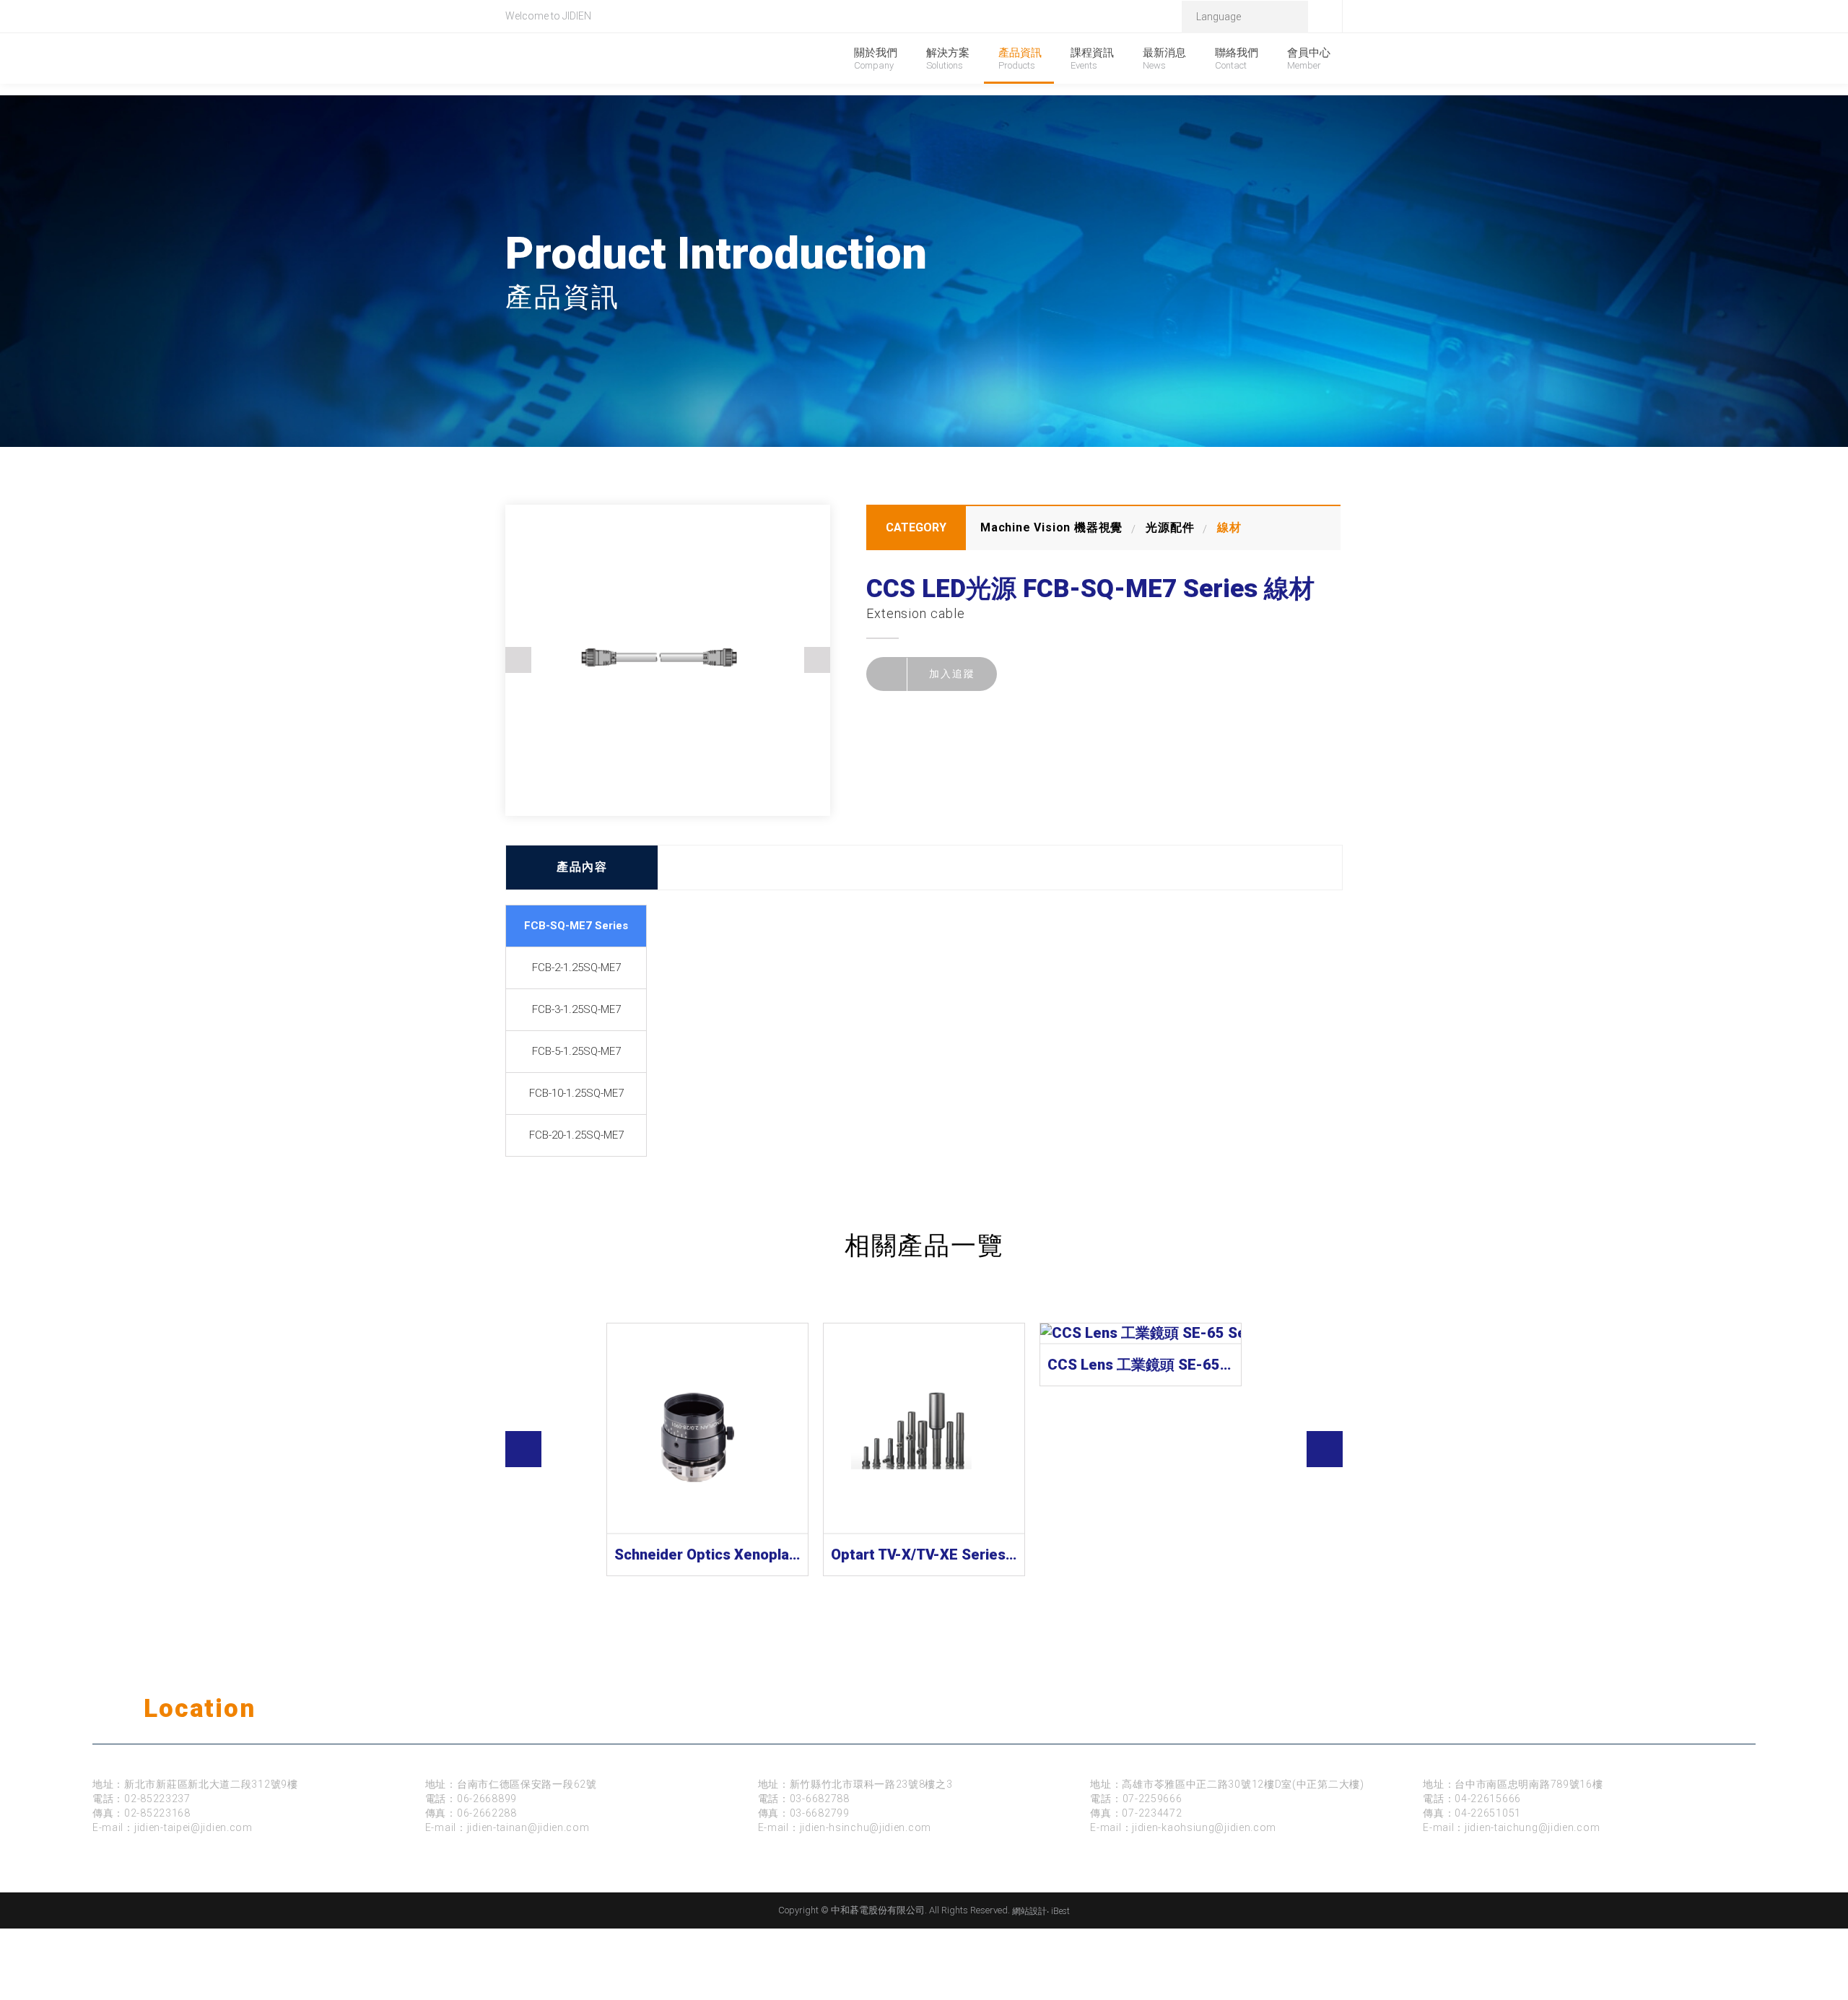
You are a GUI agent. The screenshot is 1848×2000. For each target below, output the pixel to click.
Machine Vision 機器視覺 (1051, 527)
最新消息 (1164, 58)
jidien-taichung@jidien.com (1532, 1827)
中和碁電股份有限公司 (618, 60)
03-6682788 (820, 1799)
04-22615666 (1488, 1799)
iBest (1060, 1911)
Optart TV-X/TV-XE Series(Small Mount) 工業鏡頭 (924, 1555)
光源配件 (1170, 527)
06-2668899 (487, 1799)
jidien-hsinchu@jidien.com (866, 1827)
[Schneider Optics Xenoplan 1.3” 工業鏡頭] (707, 1429)
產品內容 (582, 867)
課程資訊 (1092, 58)
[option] (668, 660)
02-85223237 (157, 1799)
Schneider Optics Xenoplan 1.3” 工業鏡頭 (707, 1555)
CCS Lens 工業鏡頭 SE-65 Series (1141, 1365)
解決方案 (948, 58)
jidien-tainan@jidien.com (528, 1827)
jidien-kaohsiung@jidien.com (1204, 1827)
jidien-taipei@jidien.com (193, 1827)
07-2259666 (1152, 1799)
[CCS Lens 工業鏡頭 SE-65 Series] (1141, 1333)
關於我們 (876, 58)
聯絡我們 (1237, 58)
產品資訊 (1020, 58)
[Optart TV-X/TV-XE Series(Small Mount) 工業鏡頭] (924, 1429)
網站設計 (1029, 1911)
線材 (1229, 527)
